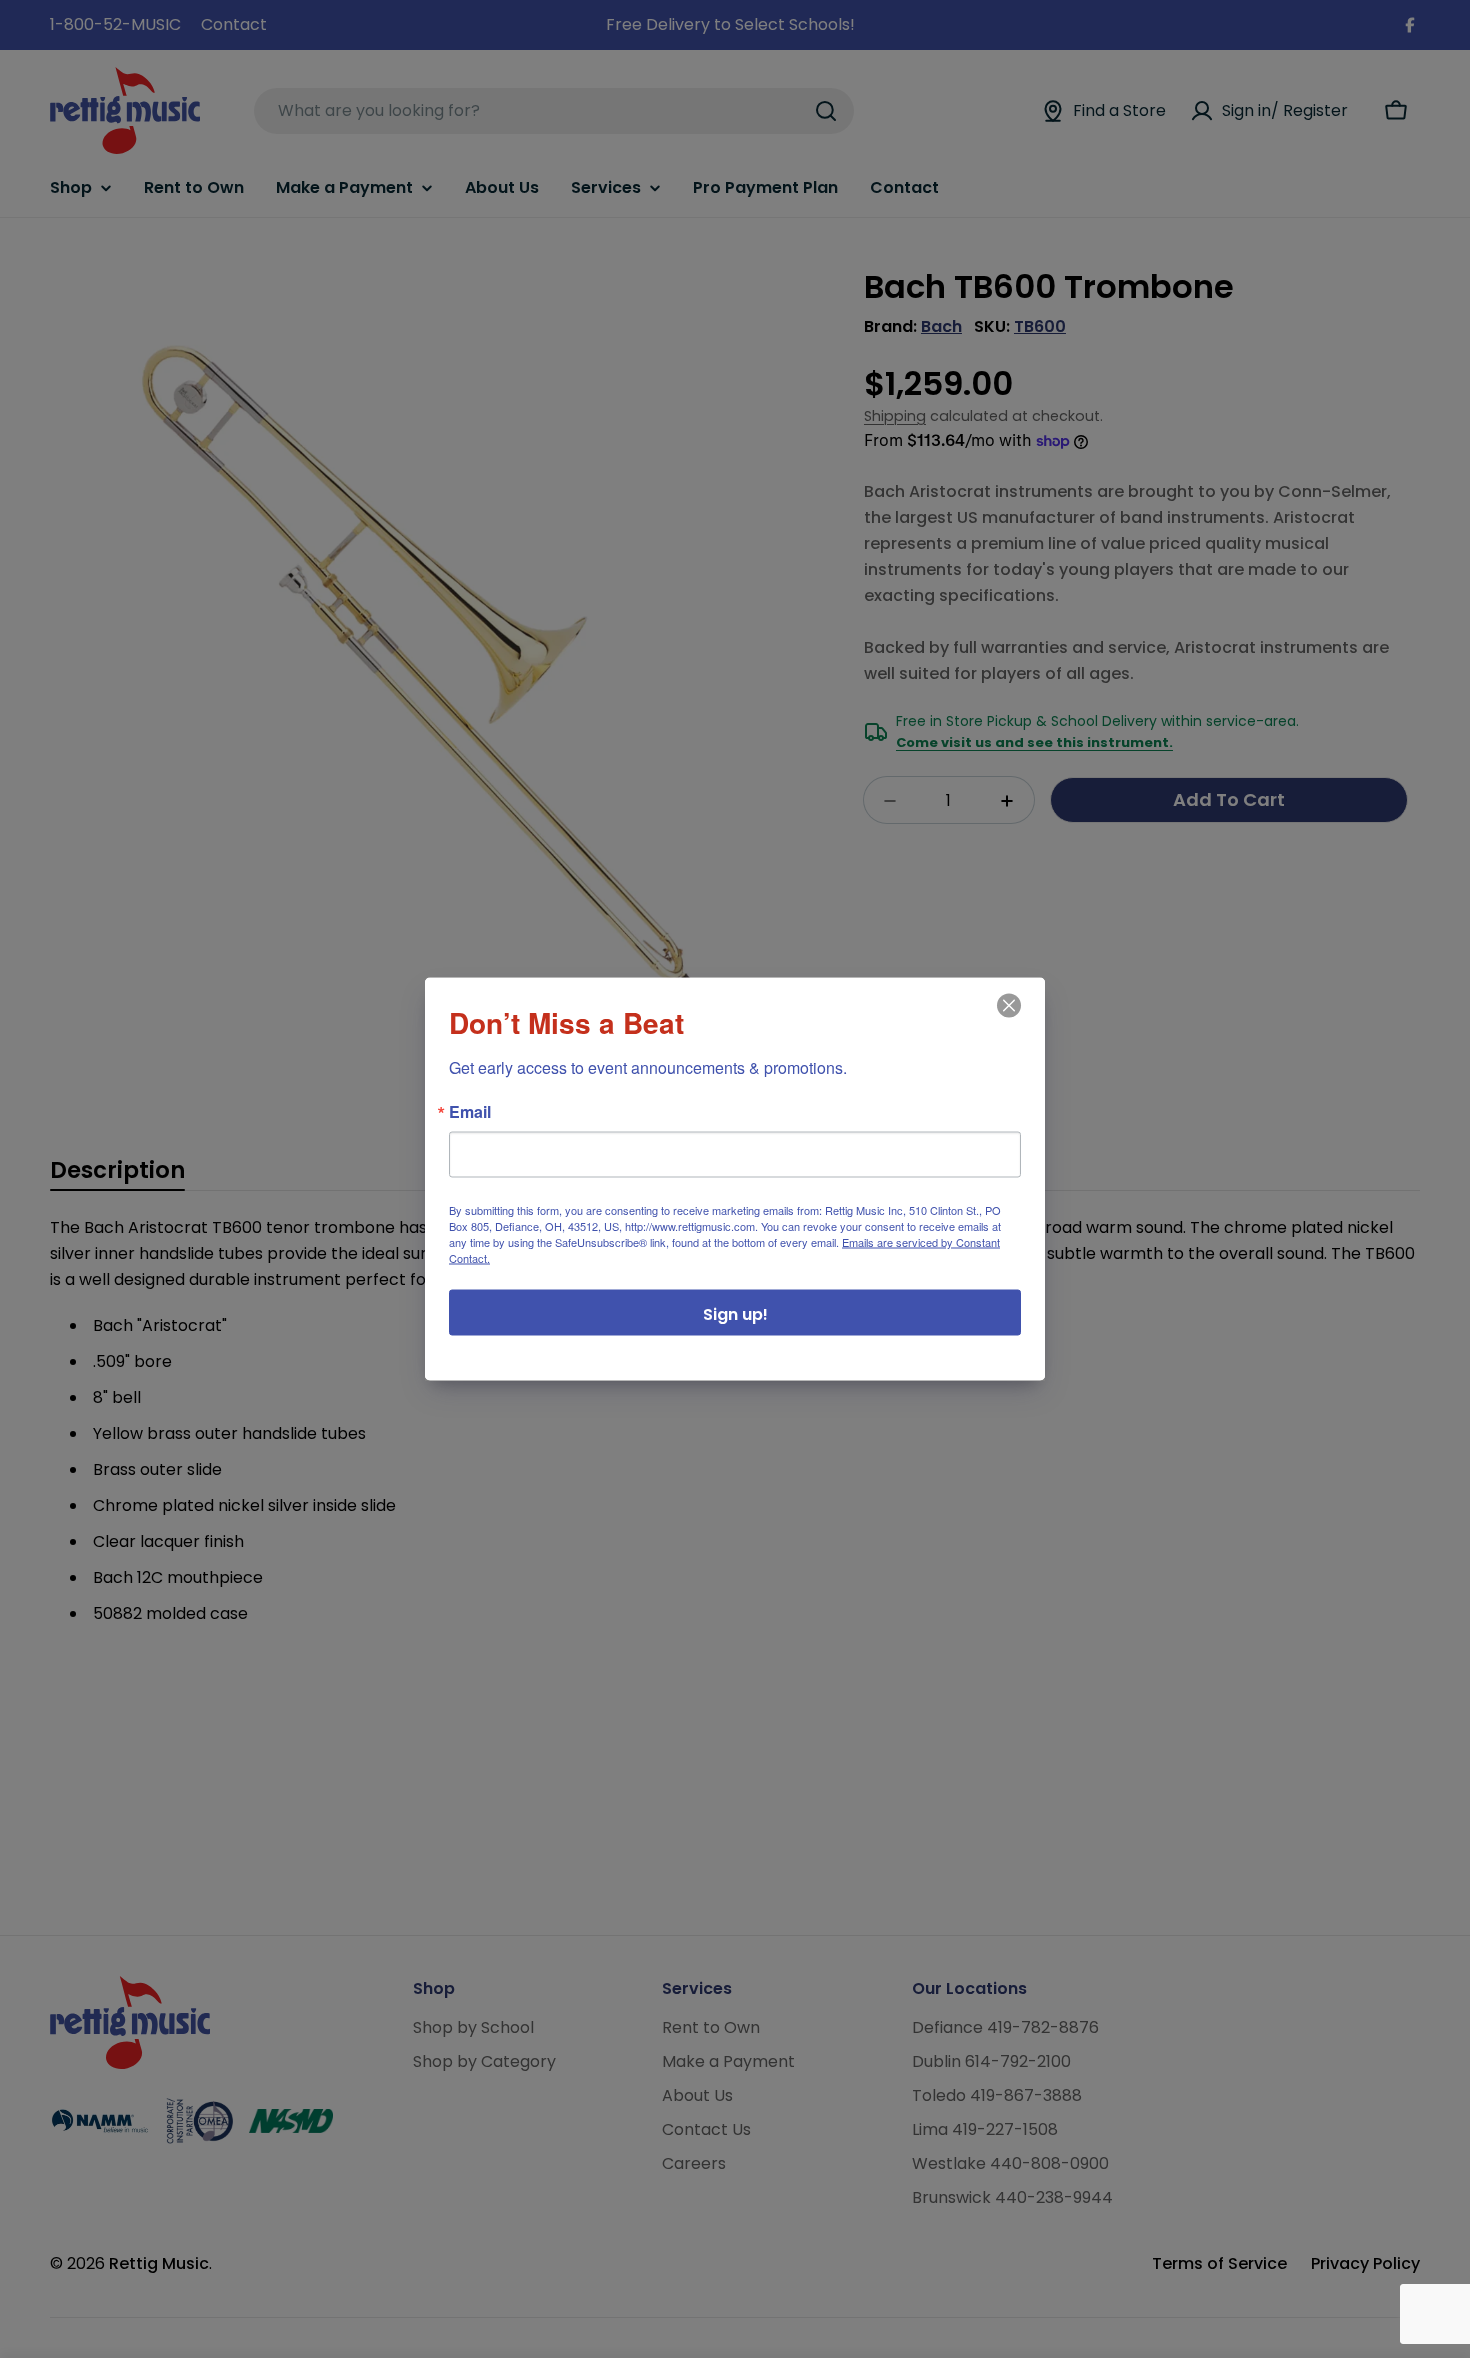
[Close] (1007, 1020)
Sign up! (735, 1314)
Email (470, 1112)
